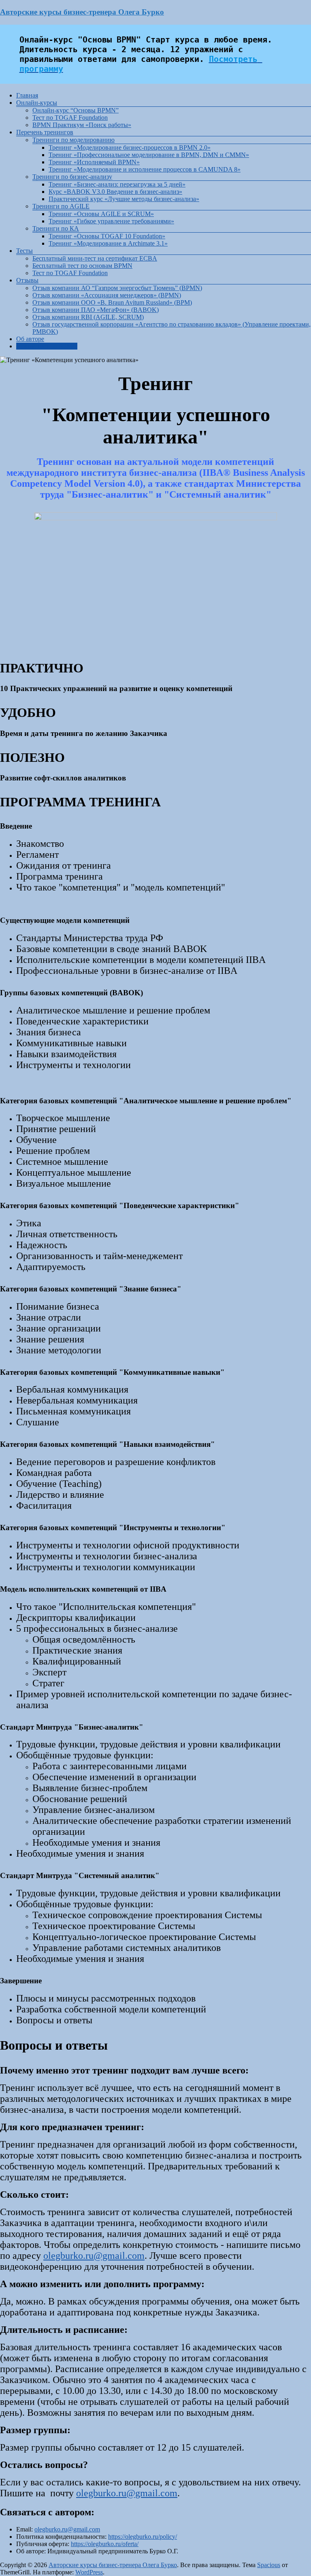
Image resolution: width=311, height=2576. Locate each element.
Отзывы (27, 280)
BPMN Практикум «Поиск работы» (82, 125)
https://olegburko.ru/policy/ (143, 2537)
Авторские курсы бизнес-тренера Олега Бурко (82, 12)
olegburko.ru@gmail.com (94, 2256)
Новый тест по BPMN (47, 346)
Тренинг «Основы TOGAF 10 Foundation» (107, 236)
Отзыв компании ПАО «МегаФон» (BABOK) (96, 310)
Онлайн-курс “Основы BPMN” (76, 110)
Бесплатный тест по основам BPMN (82, 266)
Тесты (24, 251)
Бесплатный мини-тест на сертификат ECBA (95, 258)
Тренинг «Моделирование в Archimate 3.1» (108, 243)
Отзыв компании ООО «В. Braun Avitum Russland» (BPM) (112, 302)
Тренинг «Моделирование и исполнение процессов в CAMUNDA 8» (145, 169)
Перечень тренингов (45, 132)
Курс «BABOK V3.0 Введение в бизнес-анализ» (115, 192)
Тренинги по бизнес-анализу (72, 177)
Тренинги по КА (56, 228)
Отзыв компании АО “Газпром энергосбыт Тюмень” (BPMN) (117, 288)
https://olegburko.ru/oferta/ (105, 2544)
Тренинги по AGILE (61, 206)
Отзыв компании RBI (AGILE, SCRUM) (88, 317)
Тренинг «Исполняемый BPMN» (94, 162)
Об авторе (30, 339)
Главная (27, 95)
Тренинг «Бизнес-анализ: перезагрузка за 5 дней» (117, 184)
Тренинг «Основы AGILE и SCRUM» (101, 214)
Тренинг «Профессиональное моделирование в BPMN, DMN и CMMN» (149, 155)
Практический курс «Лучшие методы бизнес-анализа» (124, 199)
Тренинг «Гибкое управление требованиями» (111, 221)
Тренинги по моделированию (73, 140)
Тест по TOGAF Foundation (70, 118)
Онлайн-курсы (37, 103)
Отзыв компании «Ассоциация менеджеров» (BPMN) (107, 295)
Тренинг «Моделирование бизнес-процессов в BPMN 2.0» (130, 147)
